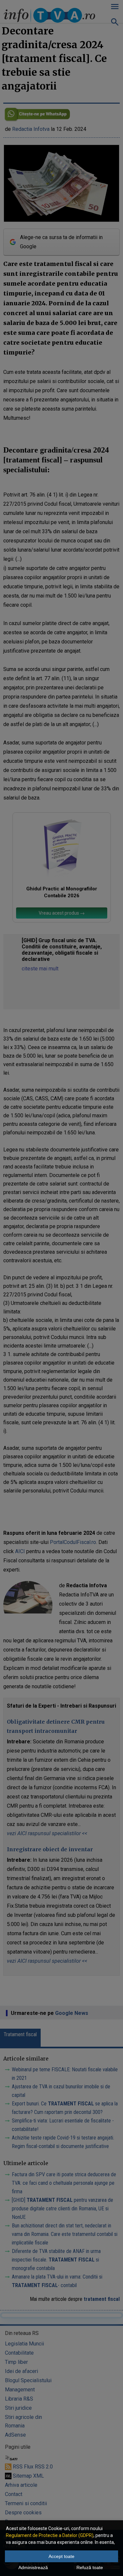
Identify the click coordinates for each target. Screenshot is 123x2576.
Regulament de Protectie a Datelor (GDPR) (50, 2535)
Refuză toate (90, 2567)
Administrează (33, 2567)
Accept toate (61, 2556)
